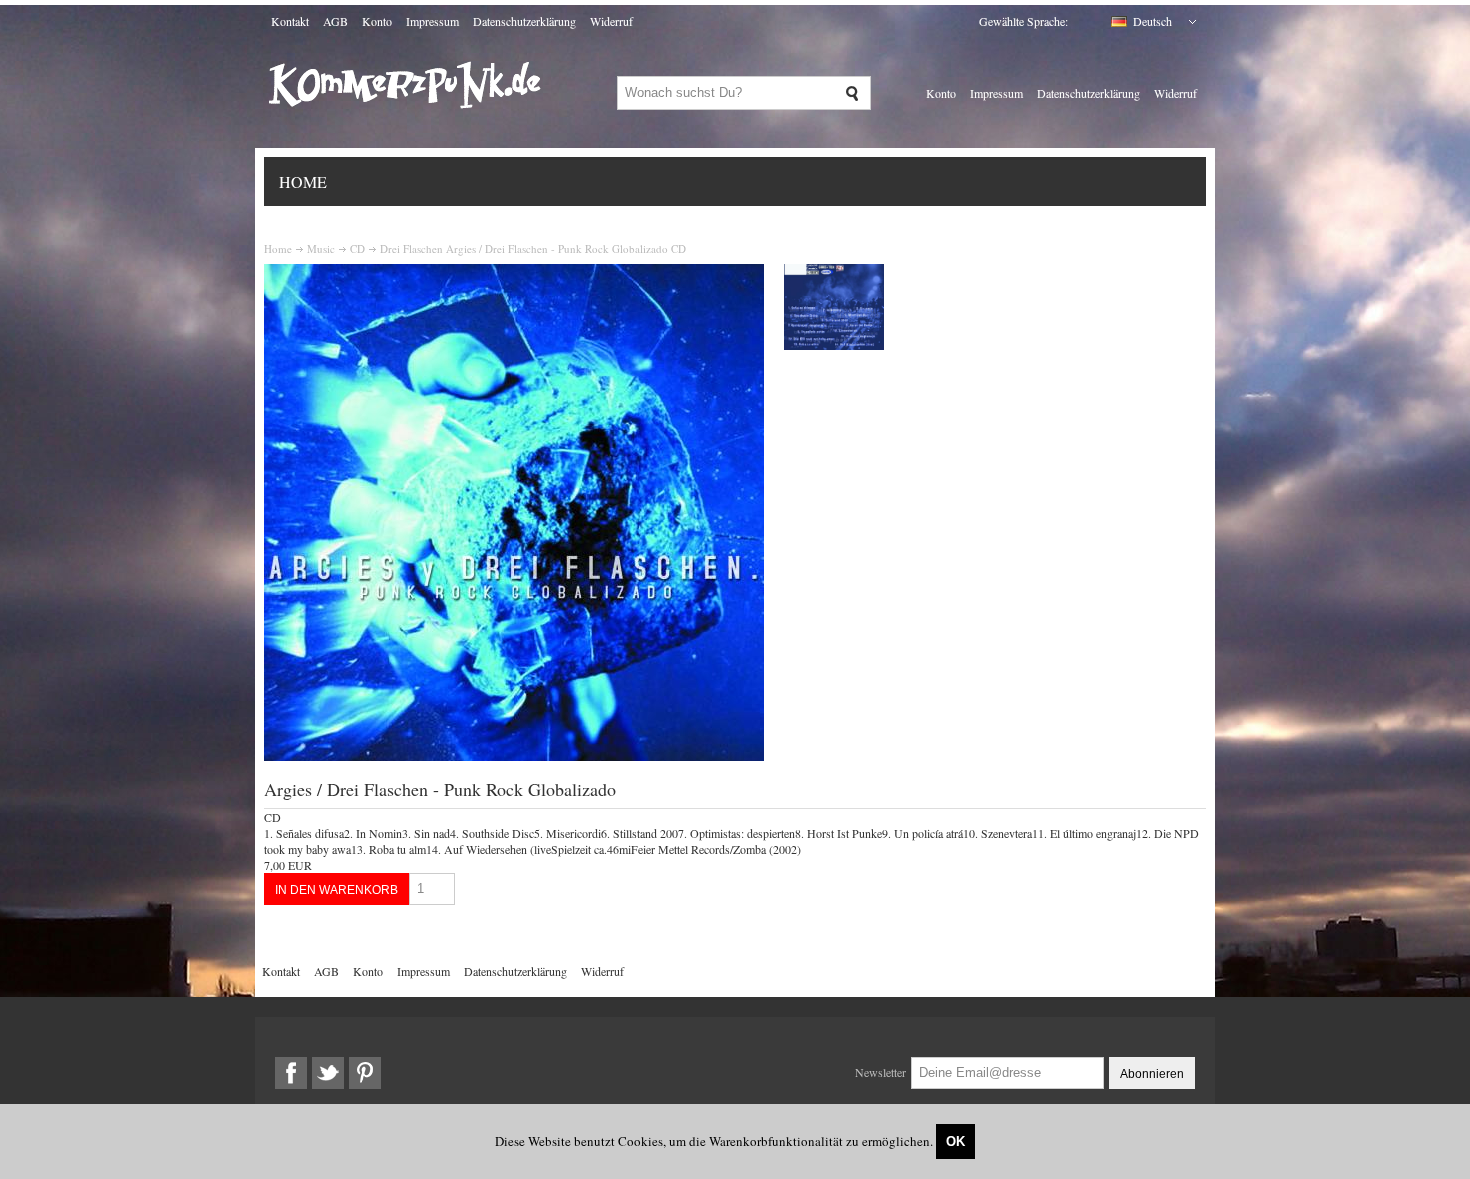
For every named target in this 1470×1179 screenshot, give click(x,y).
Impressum (432, 21)
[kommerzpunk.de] (405, 124)
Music (321, 248)
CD (357, 248)
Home (303, 181)
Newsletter (880, 1072)
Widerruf (611, 21)
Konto (377, 21)
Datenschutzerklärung (524, 21)
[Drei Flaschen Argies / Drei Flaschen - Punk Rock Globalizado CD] (514, 756)
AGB (335, 21)
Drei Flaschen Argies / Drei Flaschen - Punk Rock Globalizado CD (533, 248)
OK (955, 1141)
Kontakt (290, 21)
